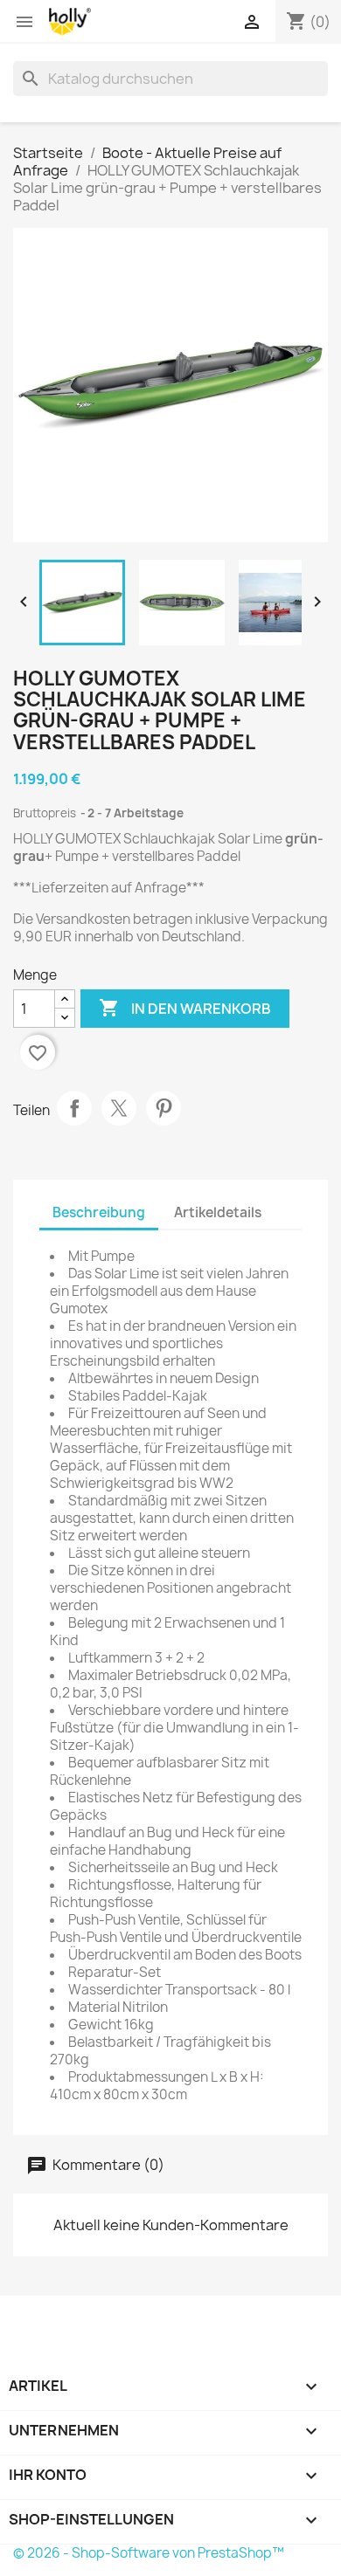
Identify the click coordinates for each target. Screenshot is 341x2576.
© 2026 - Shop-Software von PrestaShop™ (149, 2553)
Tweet (119, 1108)
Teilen (74, 1108)
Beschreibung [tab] (99, 1212)
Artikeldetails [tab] (218, 1212)
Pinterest (164, 1108)
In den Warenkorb (185, 1008)
